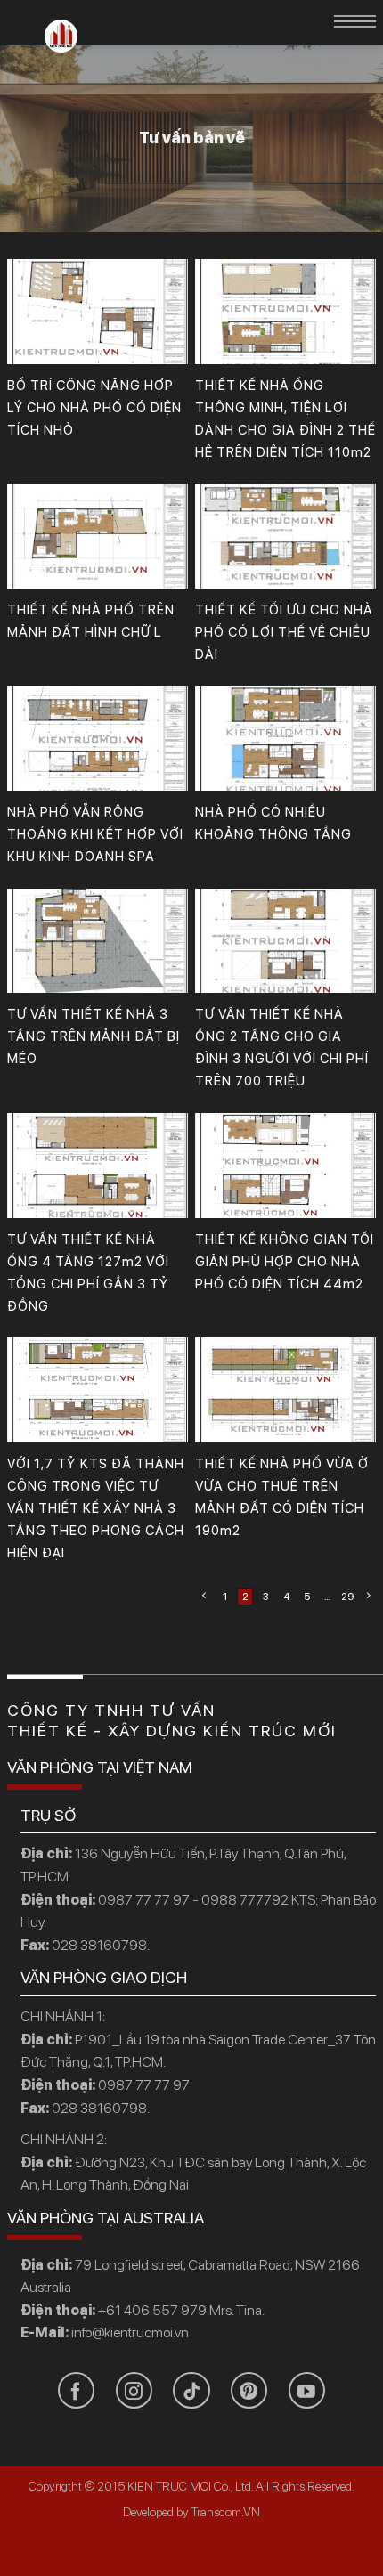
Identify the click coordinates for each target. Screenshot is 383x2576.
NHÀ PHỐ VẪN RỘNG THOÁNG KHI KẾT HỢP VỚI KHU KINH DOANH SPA (95, 834)
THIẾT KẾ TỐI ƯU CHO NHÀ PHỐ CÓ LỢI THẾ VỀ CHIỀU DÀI (284, 632)
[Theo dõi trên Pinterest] (249, 2390)
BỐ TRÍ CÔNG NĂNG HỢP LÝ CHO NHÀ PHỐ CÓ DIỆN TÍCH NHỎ (94, 408)
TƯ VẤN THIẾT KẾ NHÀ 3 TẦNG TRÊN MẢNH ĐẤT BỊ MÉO (94, 1036)
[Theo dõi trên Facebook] (76, 2390)
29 (347, 1597)
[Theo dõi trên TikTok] (191, 2390)
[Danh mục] (355, 21)
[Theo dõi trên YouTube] (307, 2390)
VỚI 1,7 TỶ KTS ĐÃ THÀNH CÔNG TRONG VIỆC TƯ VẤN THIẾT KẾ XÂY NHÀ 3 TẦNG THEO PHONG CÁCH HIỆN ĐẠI (96, 1508)
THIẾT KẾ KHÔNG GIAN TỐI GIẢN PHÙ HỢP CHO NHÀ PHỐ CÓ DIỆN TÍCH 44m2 (285, 1262)
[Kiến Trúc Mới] (61, 36)
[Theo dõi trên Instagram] (134, 2390)
